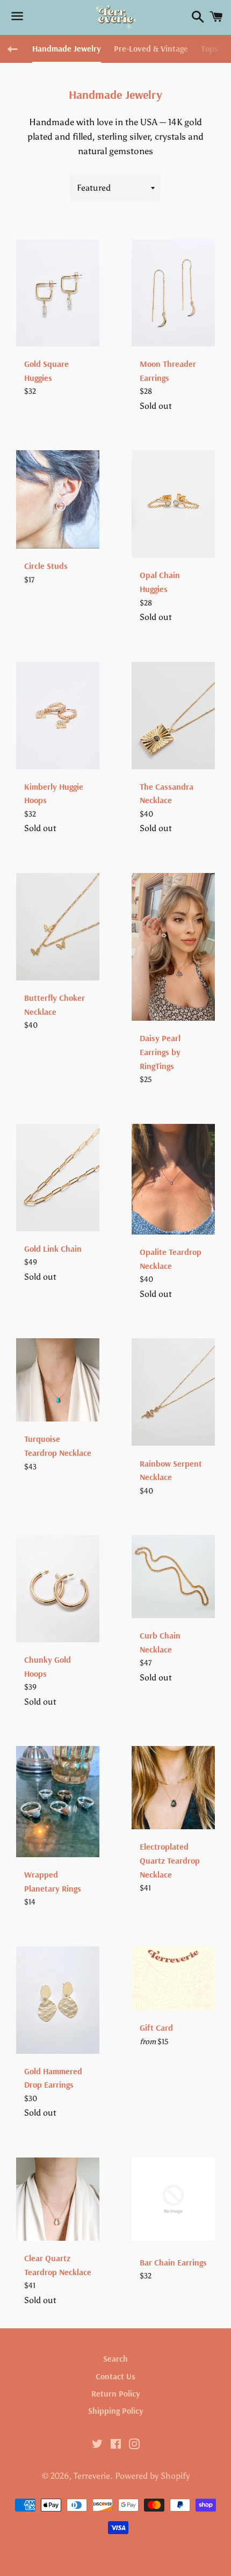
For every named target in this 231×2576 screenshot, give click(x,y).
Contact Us (115, 2376)
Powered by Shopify (152, 2476)
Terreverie (92, 2476)
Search (115, 2358)
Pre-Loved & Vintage (151, 48)
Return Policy (116, 2393)
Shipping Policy (116, 2411)
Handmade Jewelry (67, 48)
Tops (210, 48)
